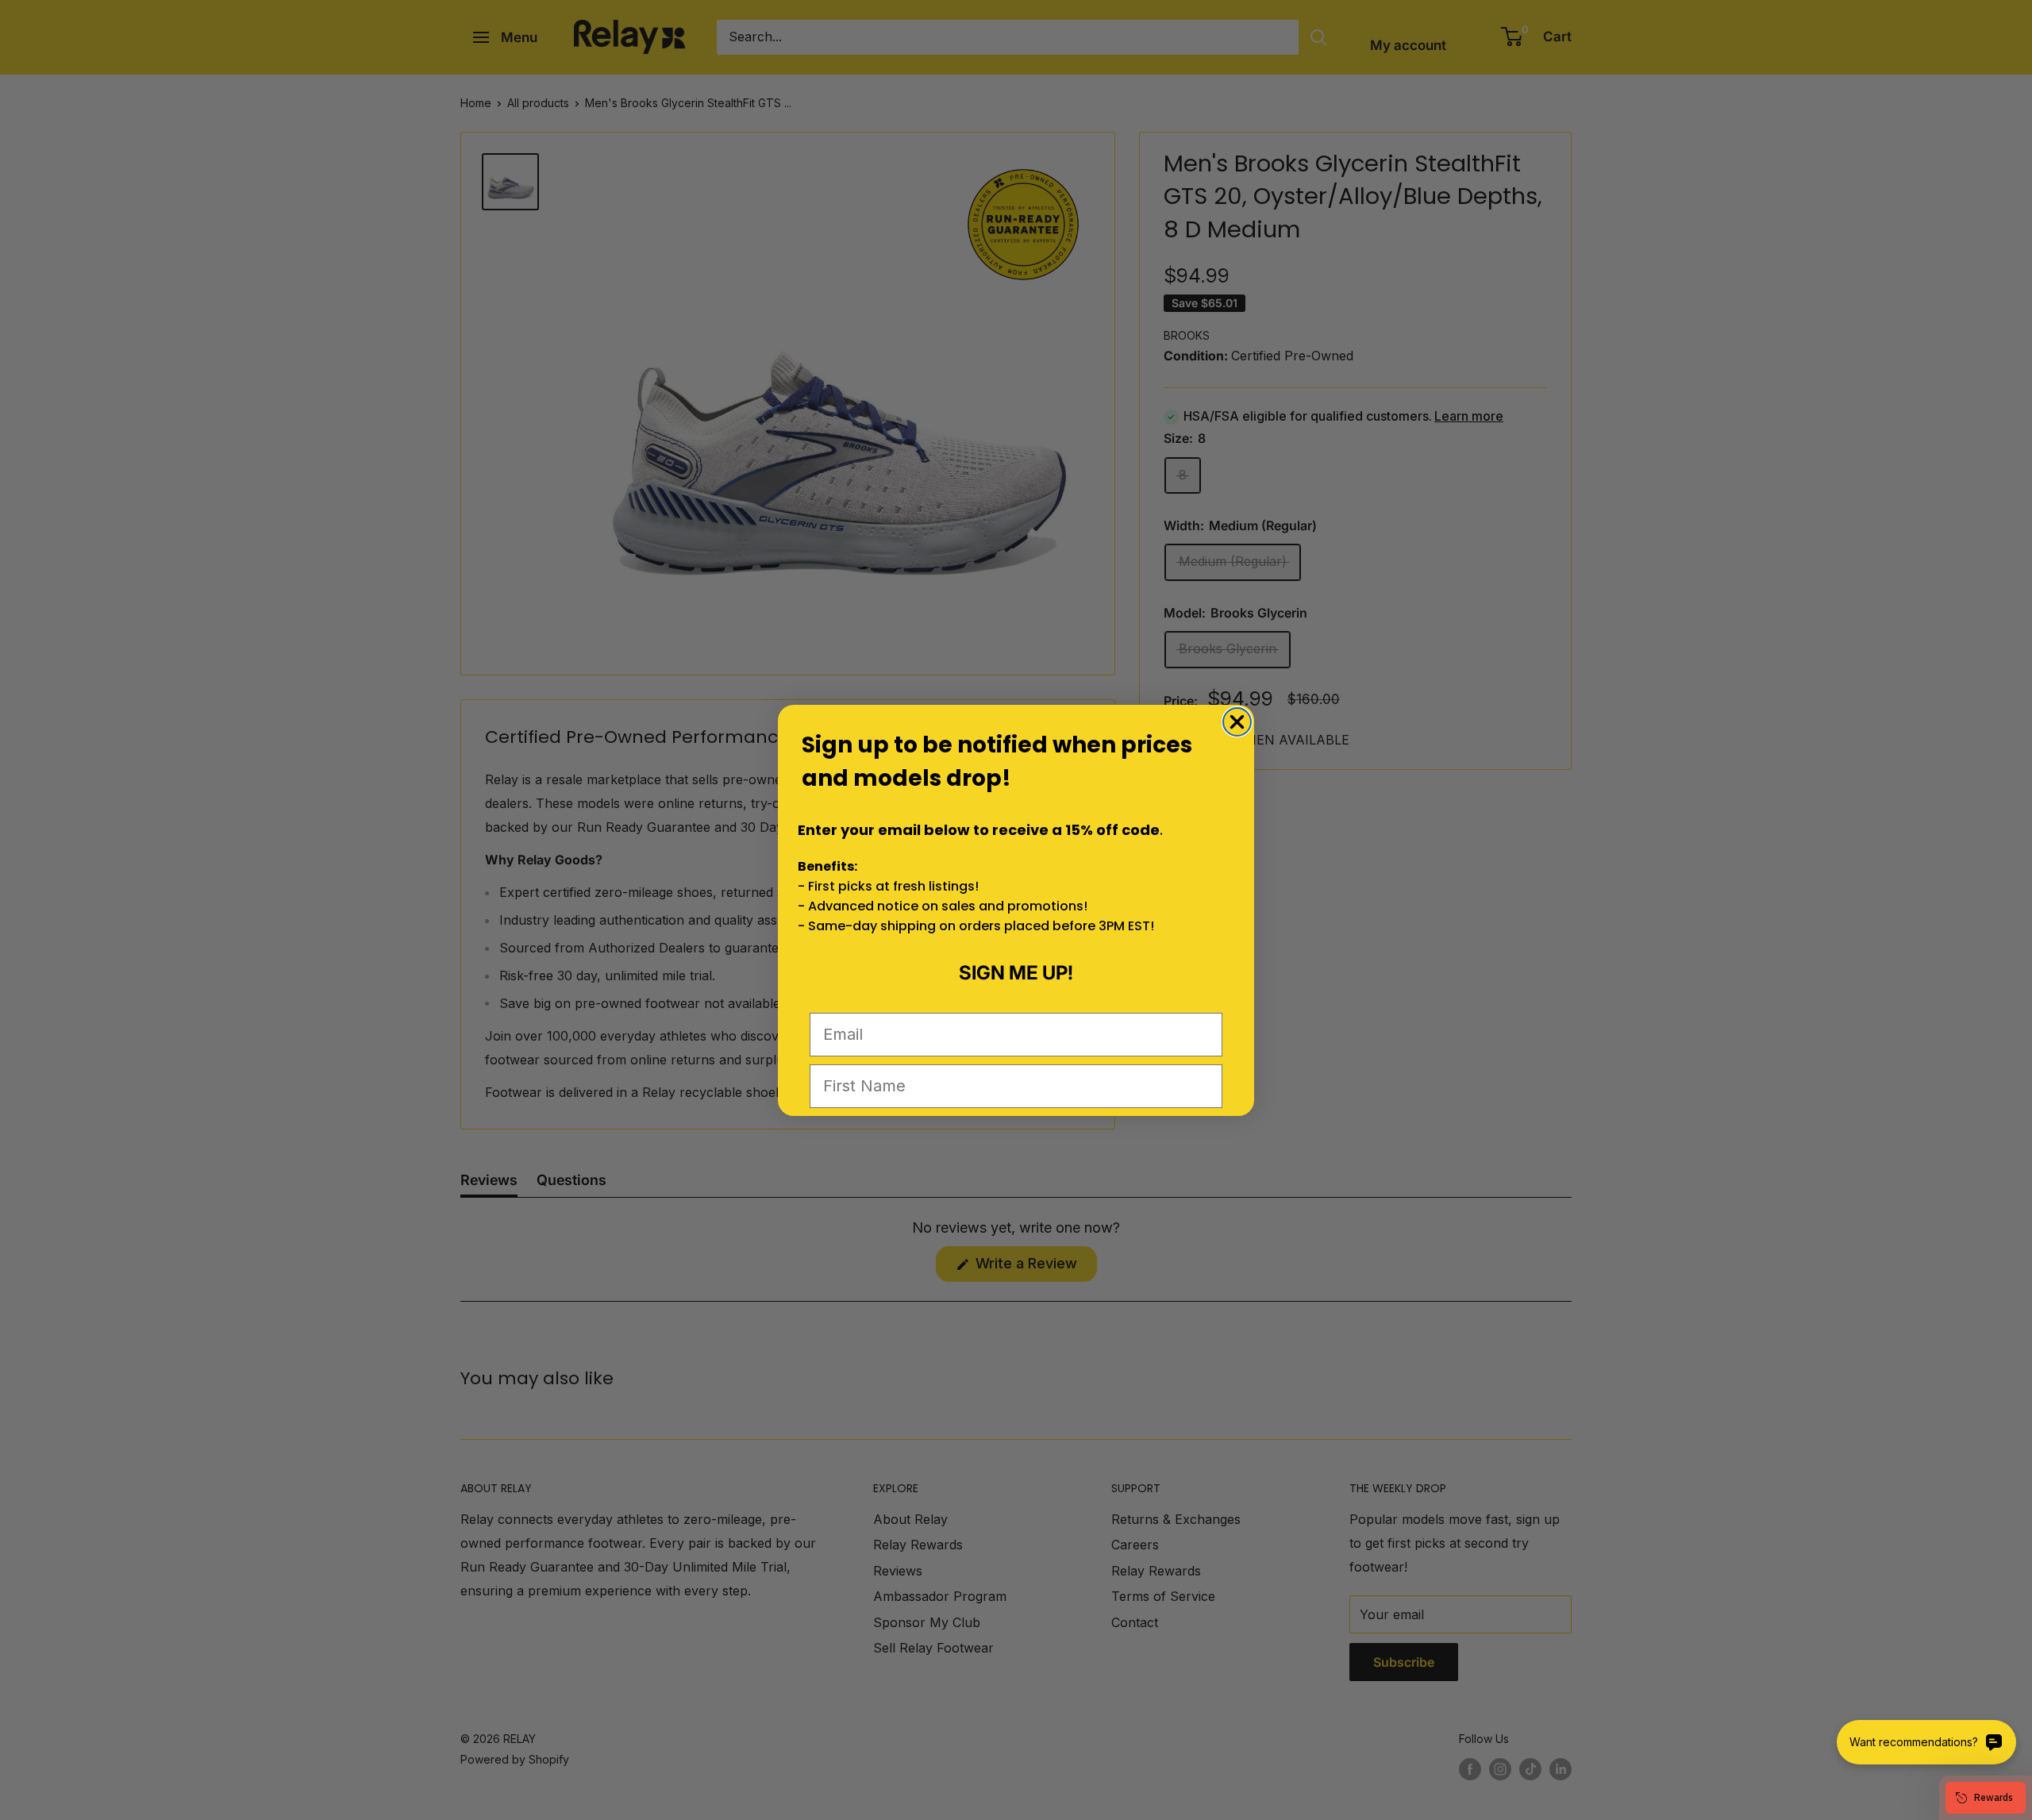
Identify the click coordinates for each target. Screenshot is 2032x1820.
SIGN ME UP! (1016, 973)
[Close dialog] (1237, 722)
